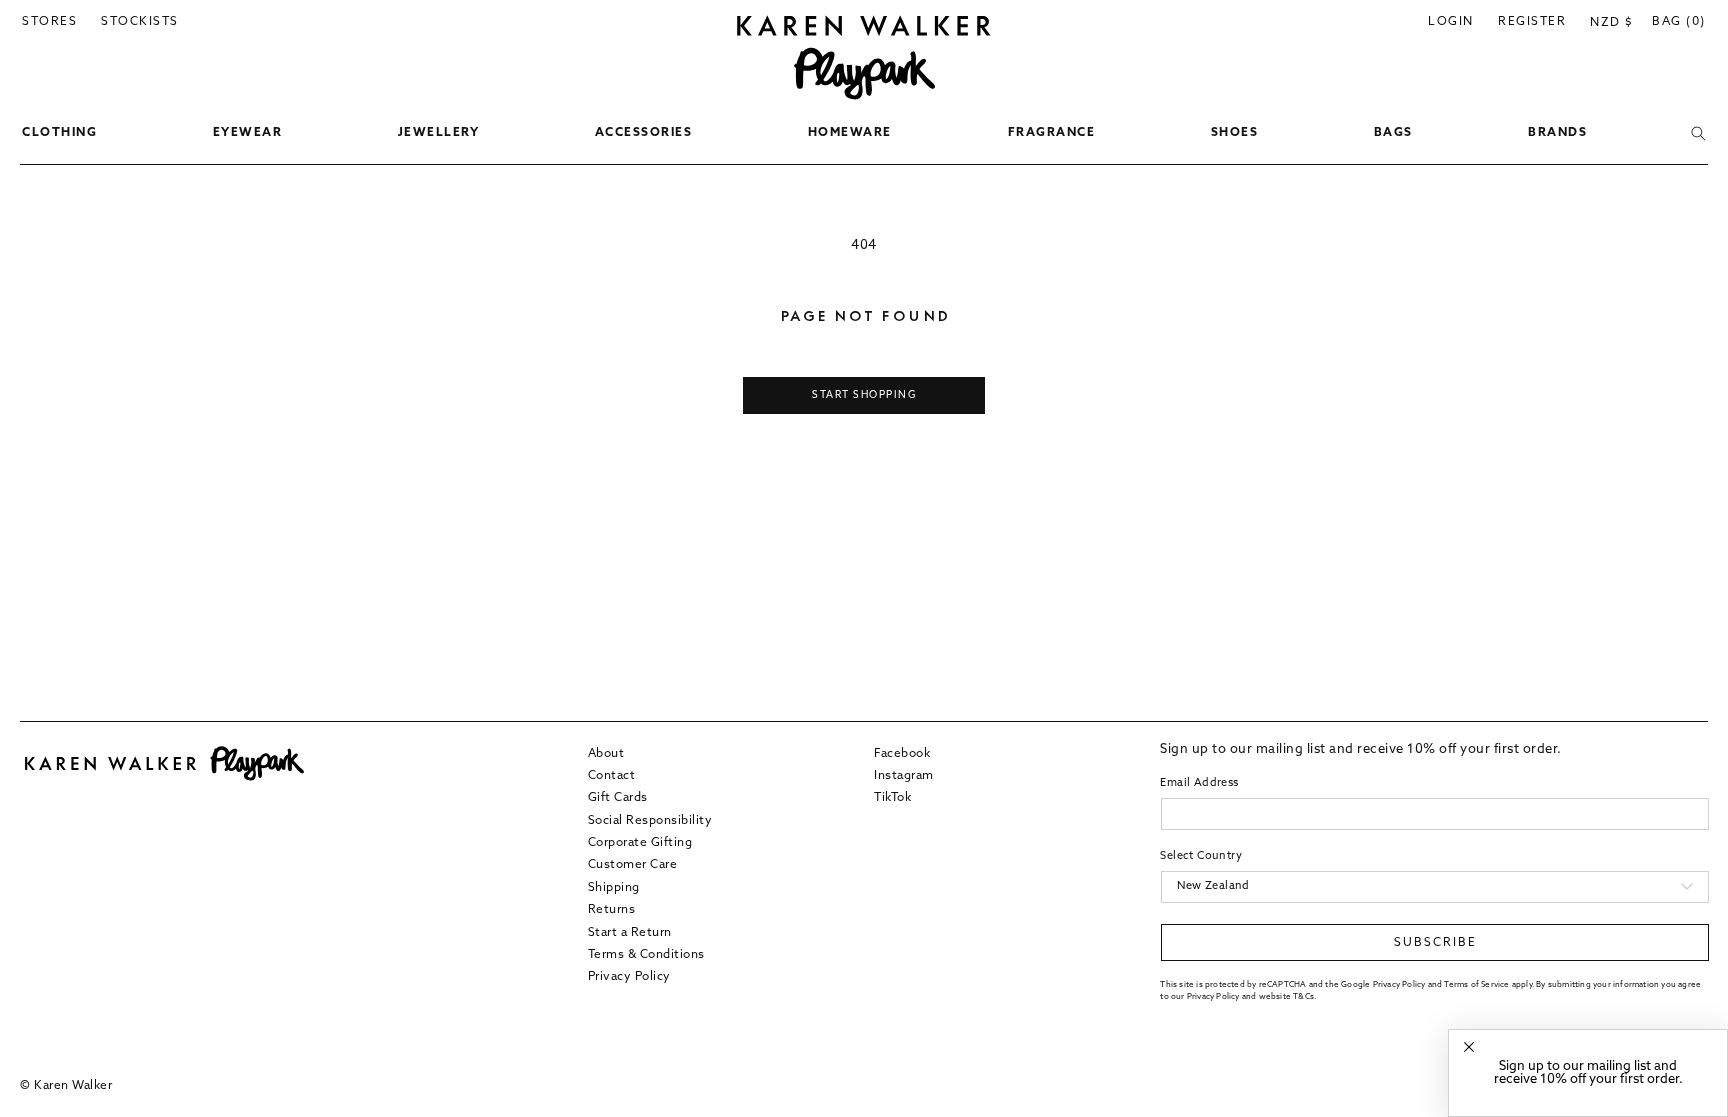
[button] (59, 134)
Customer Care (633, 865)
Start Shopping (864, 395)
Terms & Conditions (646, 955)
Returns (612, 910)
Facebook (902, 754)
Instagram (904, 776)
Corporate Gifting (640, 843)
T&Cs (1303, 997)
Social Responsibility (650, 821)
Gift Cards (618, 798)
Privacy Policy (629, 977)
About (606, 754)
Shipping (614, 888)
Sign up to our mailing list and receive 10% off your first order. (1588, 1073)
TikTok (892, 798)
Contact (612, 776)
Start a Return (630, 933)
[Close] (1469, 1047)
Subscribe (1435, 943)
